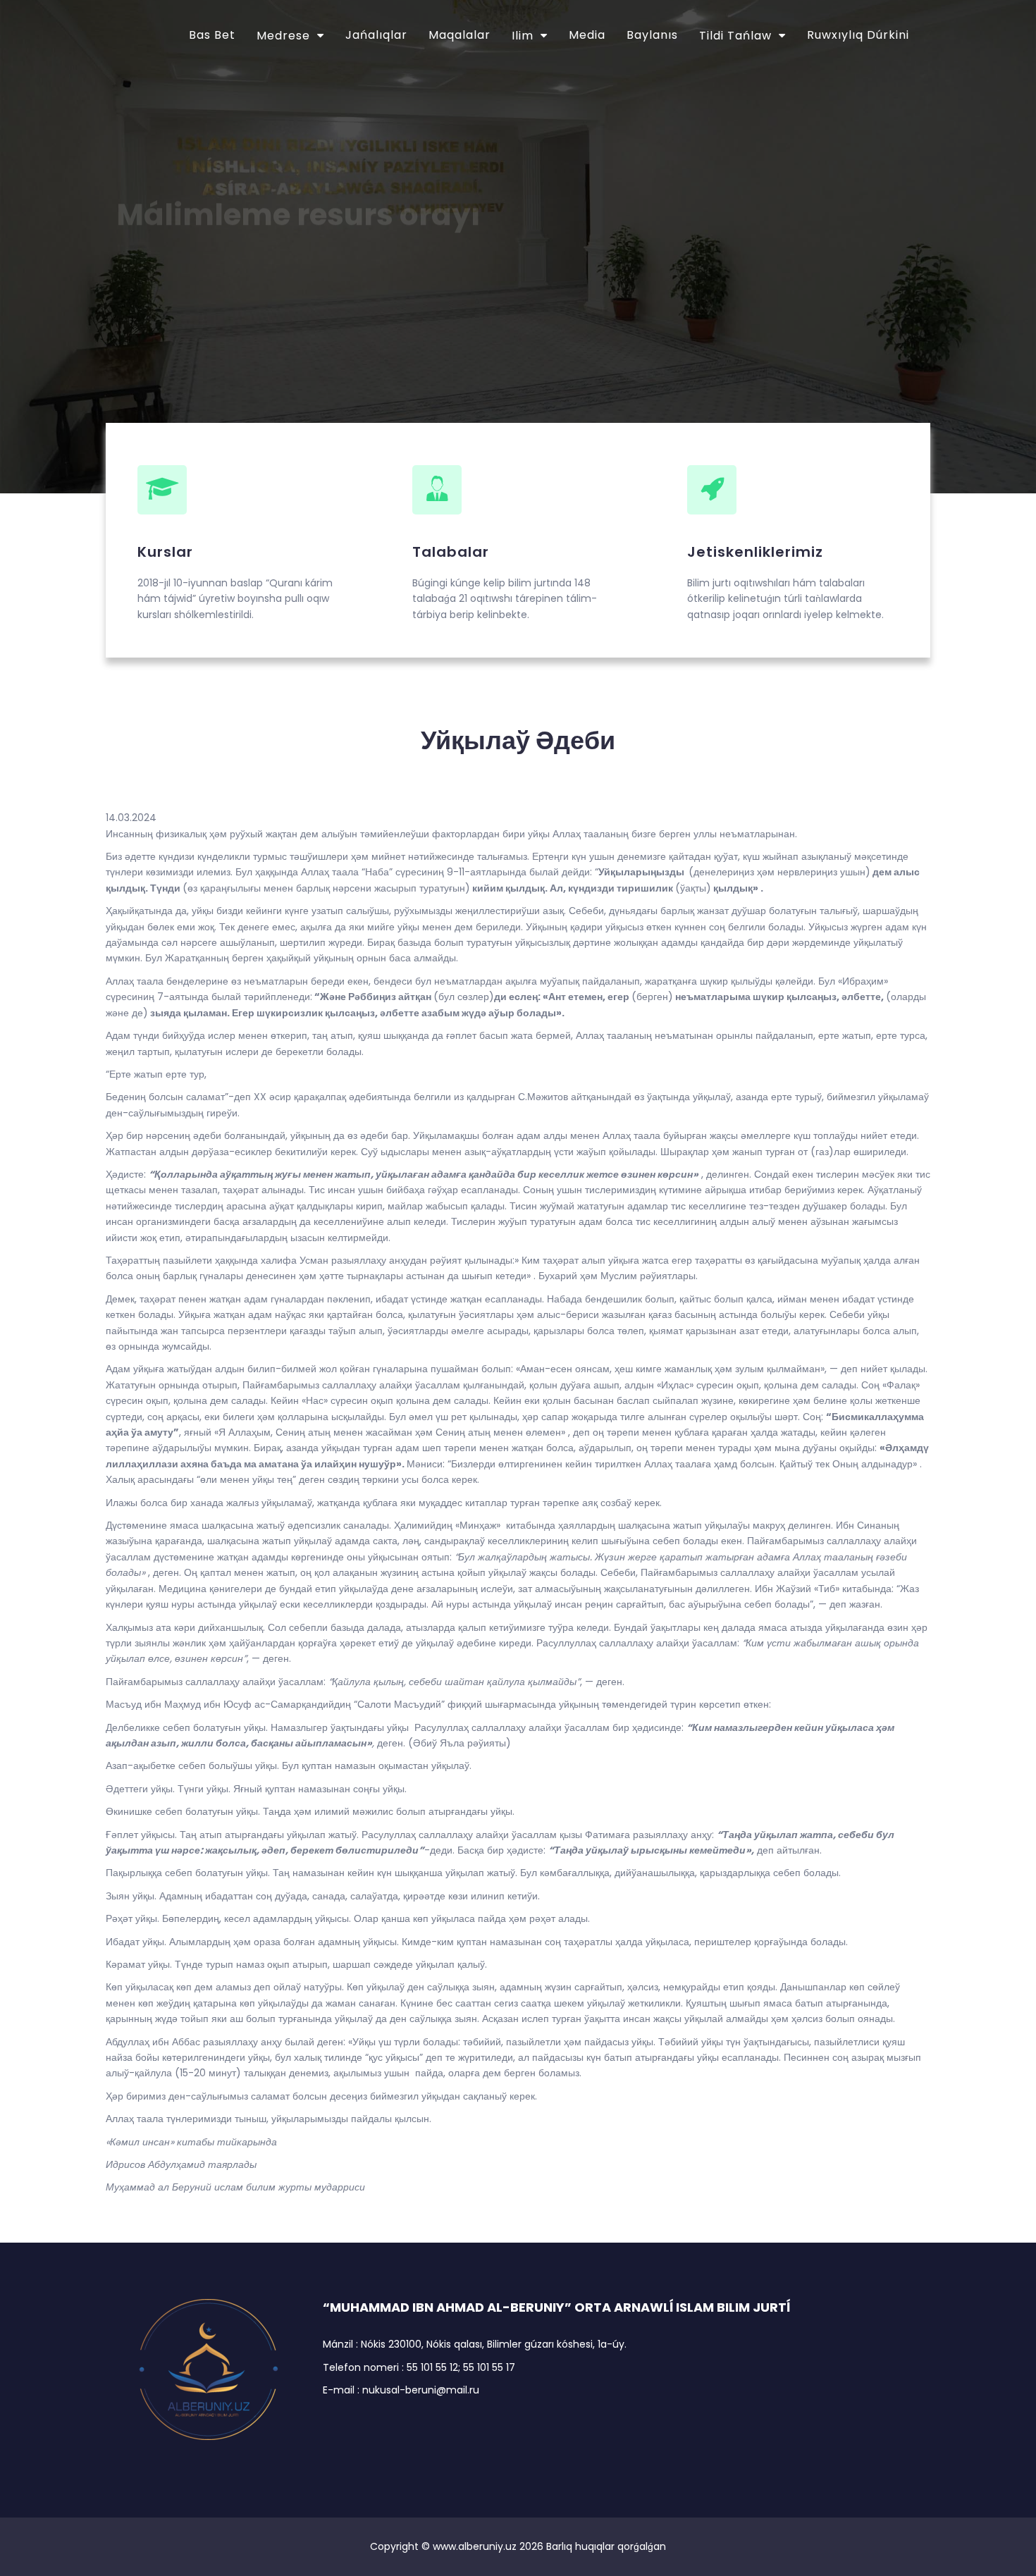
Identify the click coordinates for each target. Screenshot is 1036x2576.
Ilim (523, 36)
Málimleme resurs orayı (298, 196)
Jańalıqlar (376, 35)
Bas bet (212, 35)
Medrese (283, 36)
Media (587, 35)
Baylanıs (652, 35)
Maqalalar (460, 35)
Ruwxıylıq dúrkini (858, 35)
